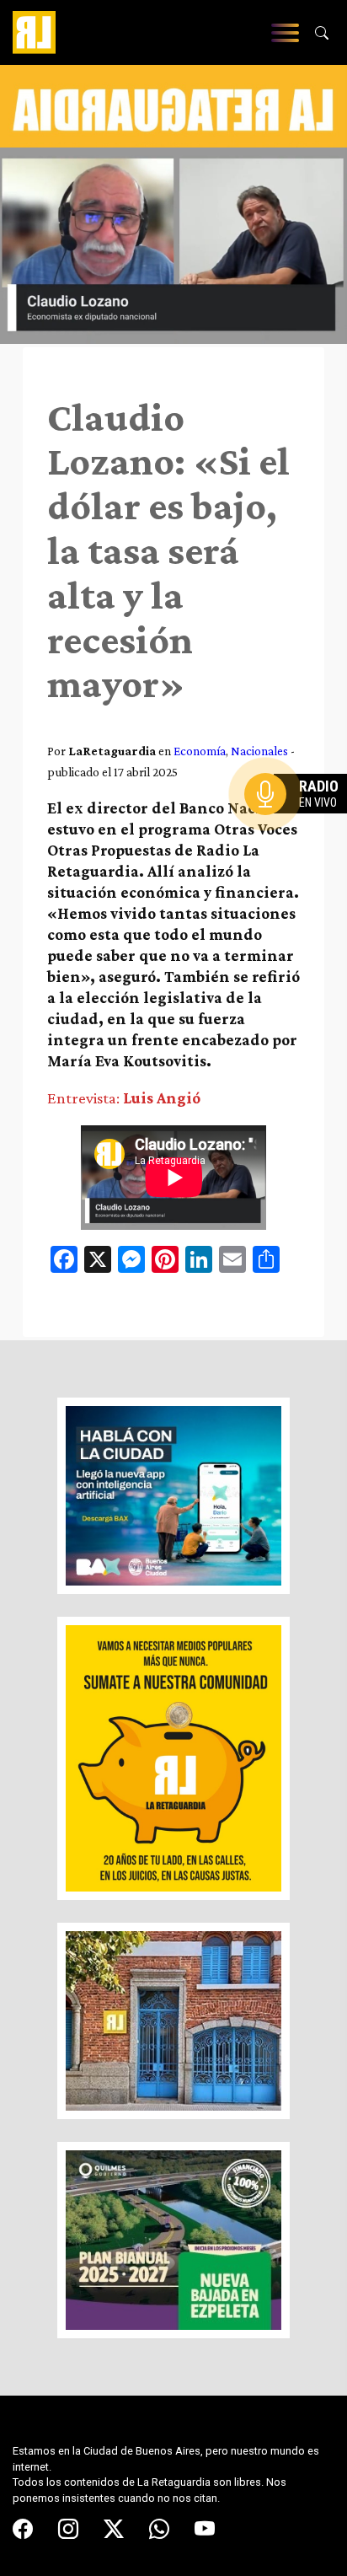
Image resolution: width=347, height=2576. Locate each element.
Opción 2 (300, 828)
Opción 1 (300, 821)
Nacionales (259, 751)
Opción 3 (300, 835)
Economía (200, 751)
